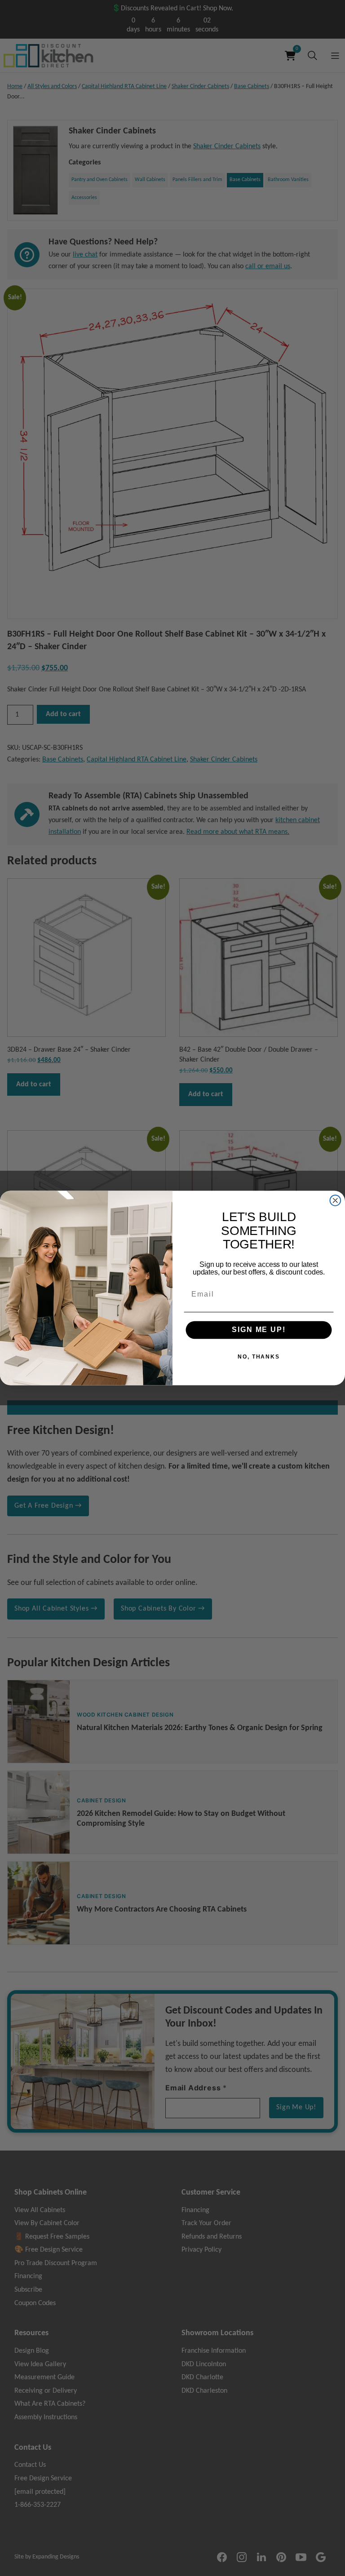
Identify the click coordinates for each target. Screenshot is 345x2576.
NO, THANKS (259, 1356)
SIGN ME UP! (259, 1330)
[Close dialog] (336, 1200)
